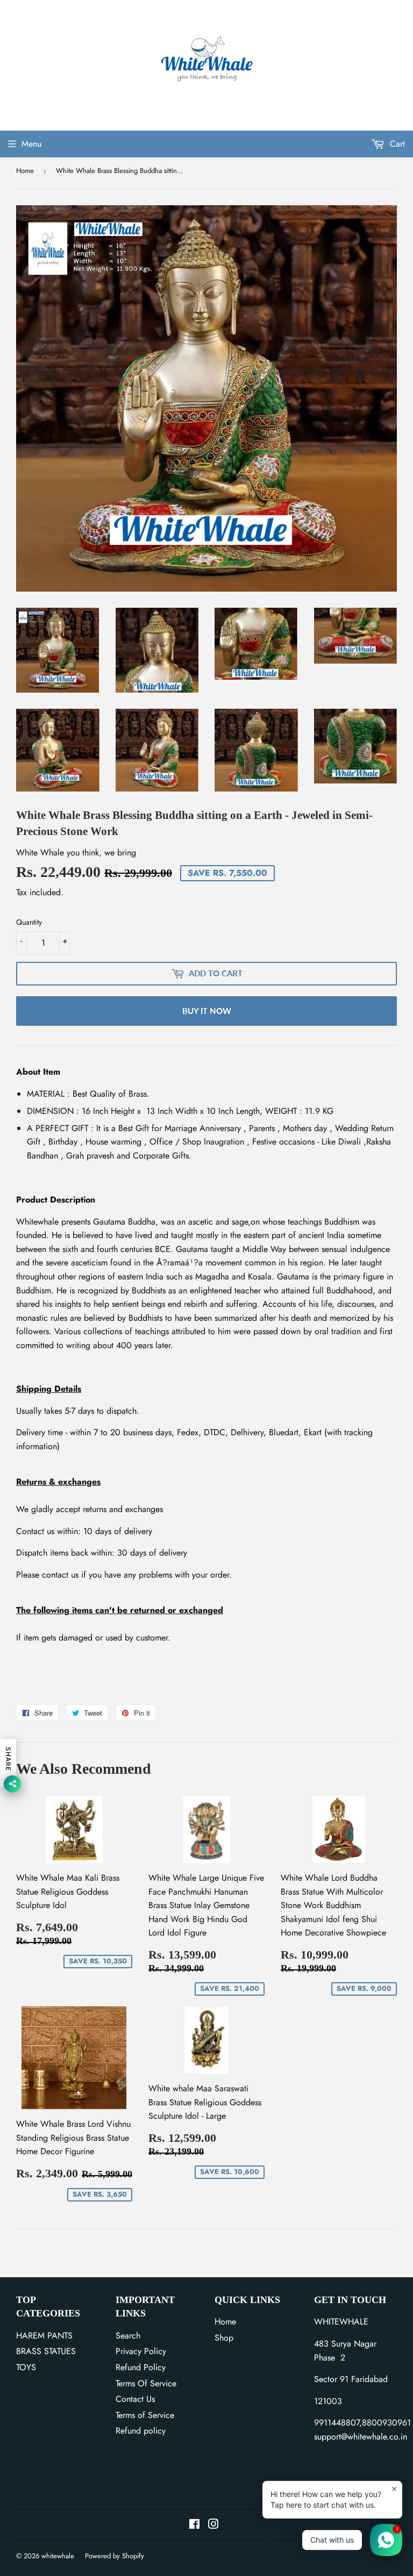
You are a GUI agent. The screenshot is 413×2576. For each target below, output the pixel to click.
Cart (396, 144)
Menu (31, 144)
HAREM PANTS (44, 2336)
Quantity (29, 922)
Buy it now (207, 1011)
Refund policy (141, 2431)
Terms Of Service (146, 2383)
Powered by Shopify (115, 2556)
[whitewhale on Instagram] (213, 2525)
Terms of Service (145, 2415)
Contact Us (135, 2399)
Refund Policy (141, 2367)
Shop (224, 2338)
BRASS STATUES (46, 2351)
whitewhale (58, 2556)
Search (128, 2336)
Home (25, 171)
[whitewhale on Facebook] (194, 2525)
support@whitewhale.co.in (361, 2437)
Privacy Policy (141, 2351)
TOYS (26, 2367)
